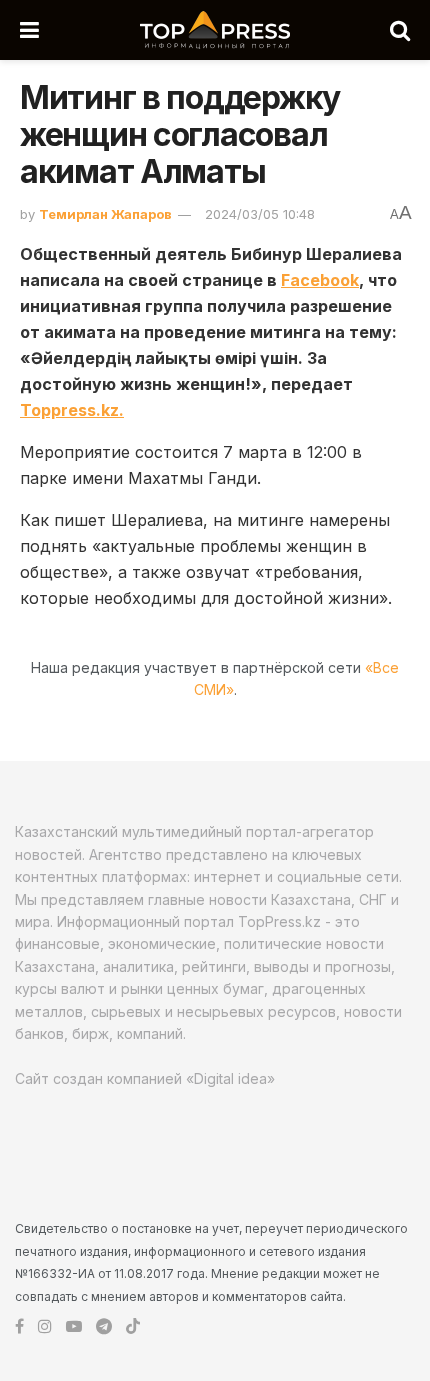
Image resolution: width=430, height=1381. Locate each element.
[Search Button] (400, 30)
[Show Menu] (29, 30)
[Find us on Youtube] (74, 1326)
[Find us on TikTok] (133, 1327)
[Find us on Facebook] (19, 1326)
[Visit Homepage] (215, 30)
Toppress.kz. (72, 410)
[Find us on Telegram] (104, 1326)
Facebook (320, 280)
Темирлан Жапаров (105, 214)
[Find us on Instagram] (45, 1326)
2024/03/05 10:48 (260, 214)
